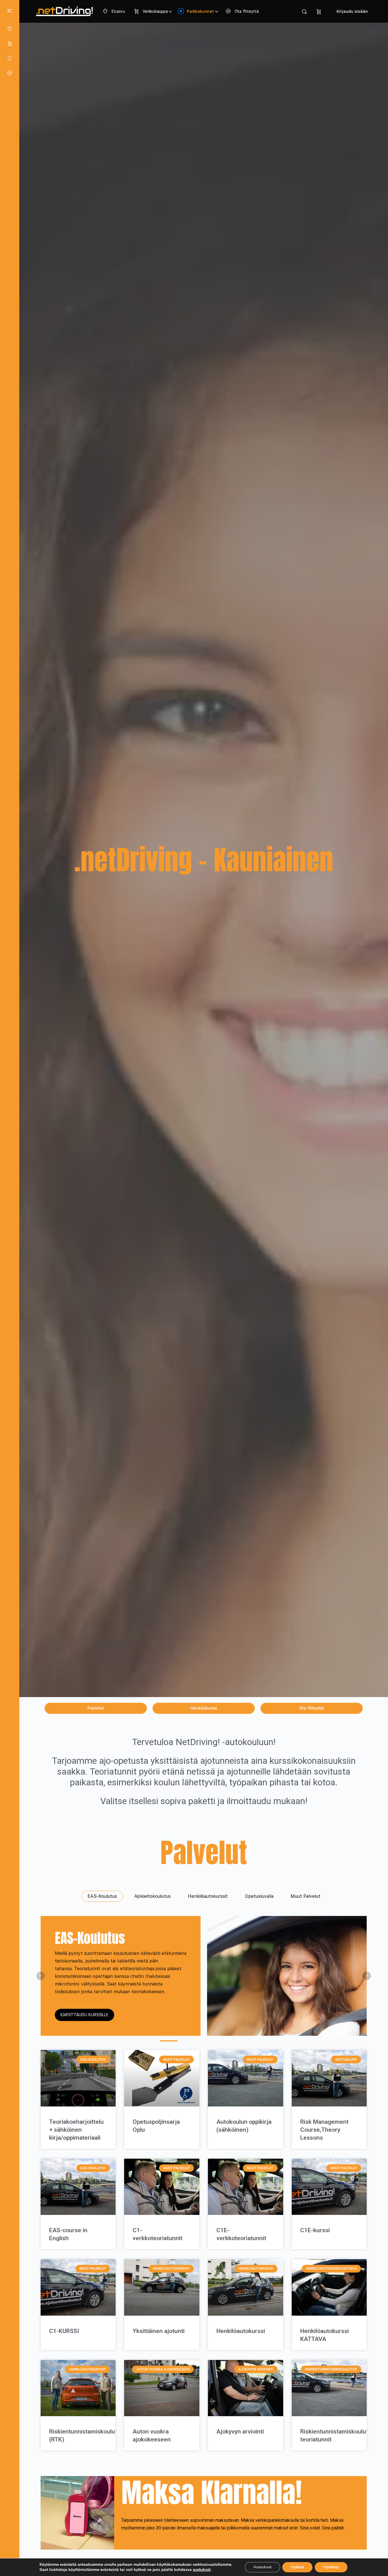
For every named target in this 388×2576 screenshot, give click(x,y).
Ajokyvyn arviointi (240, 2432)
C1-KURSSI (64, 2331)
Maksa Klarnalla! (212, 2492)
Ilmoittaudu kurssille (85, 2015)
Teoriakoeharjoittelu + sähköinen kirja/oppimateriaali (76, 2130)
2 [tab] (186, 2041)
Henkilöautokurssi (241, 2331)
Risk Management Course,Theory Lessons (324, 2130)
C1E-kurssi (315, 2230)
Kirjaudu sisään (352, 11)
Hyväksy (331, 2567)
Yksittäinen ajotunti (159, 2331)
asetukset (202, 2570)
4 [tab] (221, 2041)
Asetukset (262, 2567)
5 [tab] (239, 2041)
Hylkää (297, 2567)
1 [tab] (168, 2041)
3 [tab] (204, 2041)
